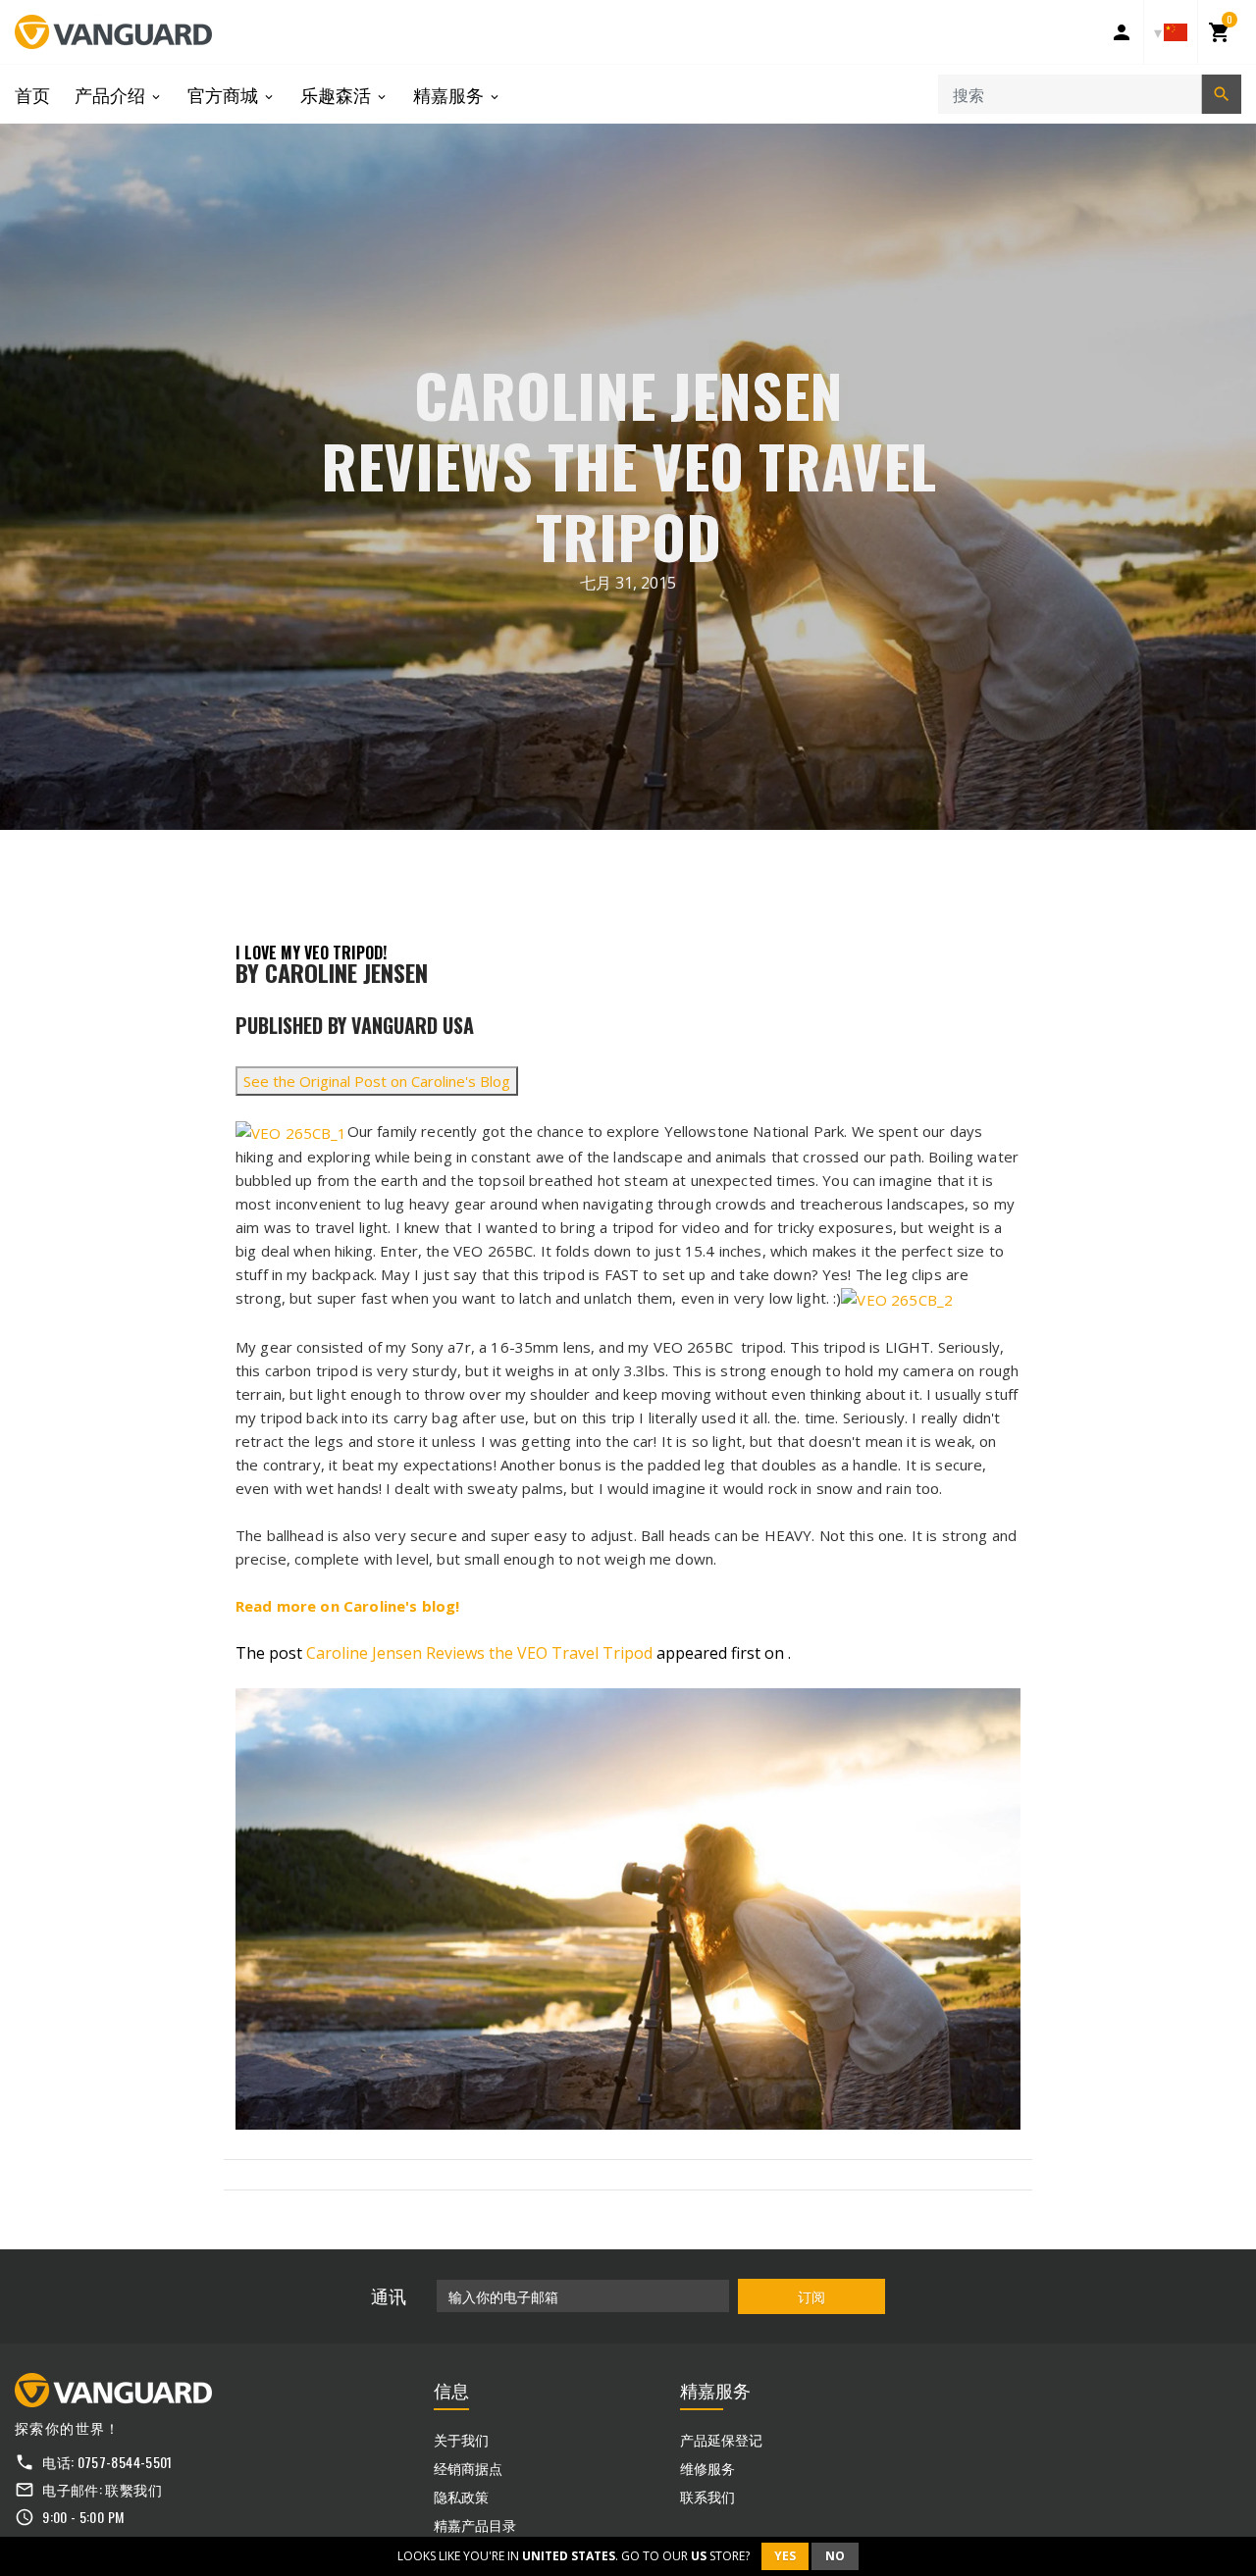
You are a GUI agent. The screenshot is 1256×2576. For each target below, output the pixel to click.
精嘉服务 (450, 94)
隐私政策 (461, 2496)
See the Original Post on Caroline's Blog (377, 1081)
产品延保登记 (721, 2439)
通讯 (389, 2295)
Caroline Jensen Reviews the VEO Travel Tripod (479, 1653)
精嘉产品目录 (475, 2524)
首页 (32, 94)
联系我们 (707, 2496)
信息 (451, 2390)
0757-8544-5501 (125, 2462)
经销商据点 (468, 2468)
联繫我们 (133, 2489)
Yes (785, 2556)
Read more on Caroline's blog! (347, 1606)
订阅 (811, 2296)
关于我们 (461, 2439)
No (835, 2556)
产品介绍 (112, 94)
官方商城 (225, 94)
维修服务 (707, 2468)
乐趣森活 (338, 94)
